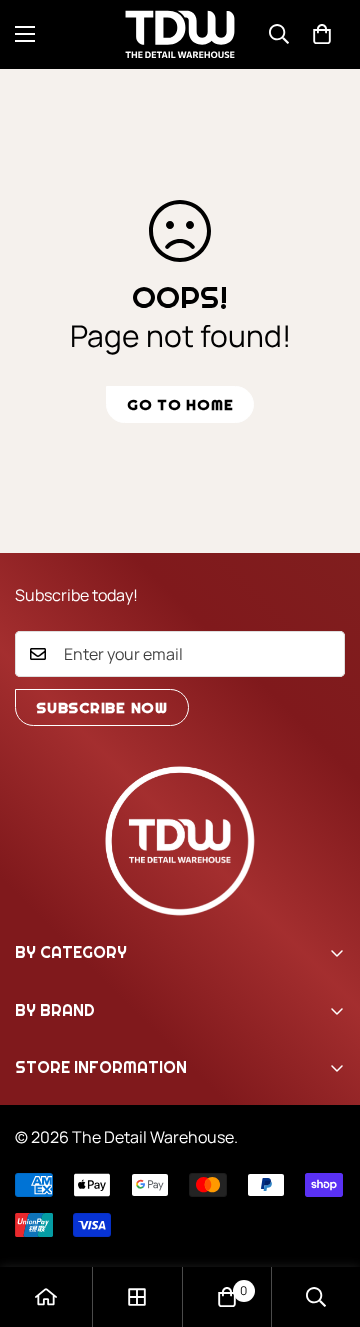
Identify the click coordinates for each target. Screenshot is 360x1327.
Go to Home (180, 404)
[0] (322, 34)
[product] (46, 1297)
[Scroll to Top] (324, 1221)
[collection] (137, 1297)
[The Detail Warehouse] (180, 34)
